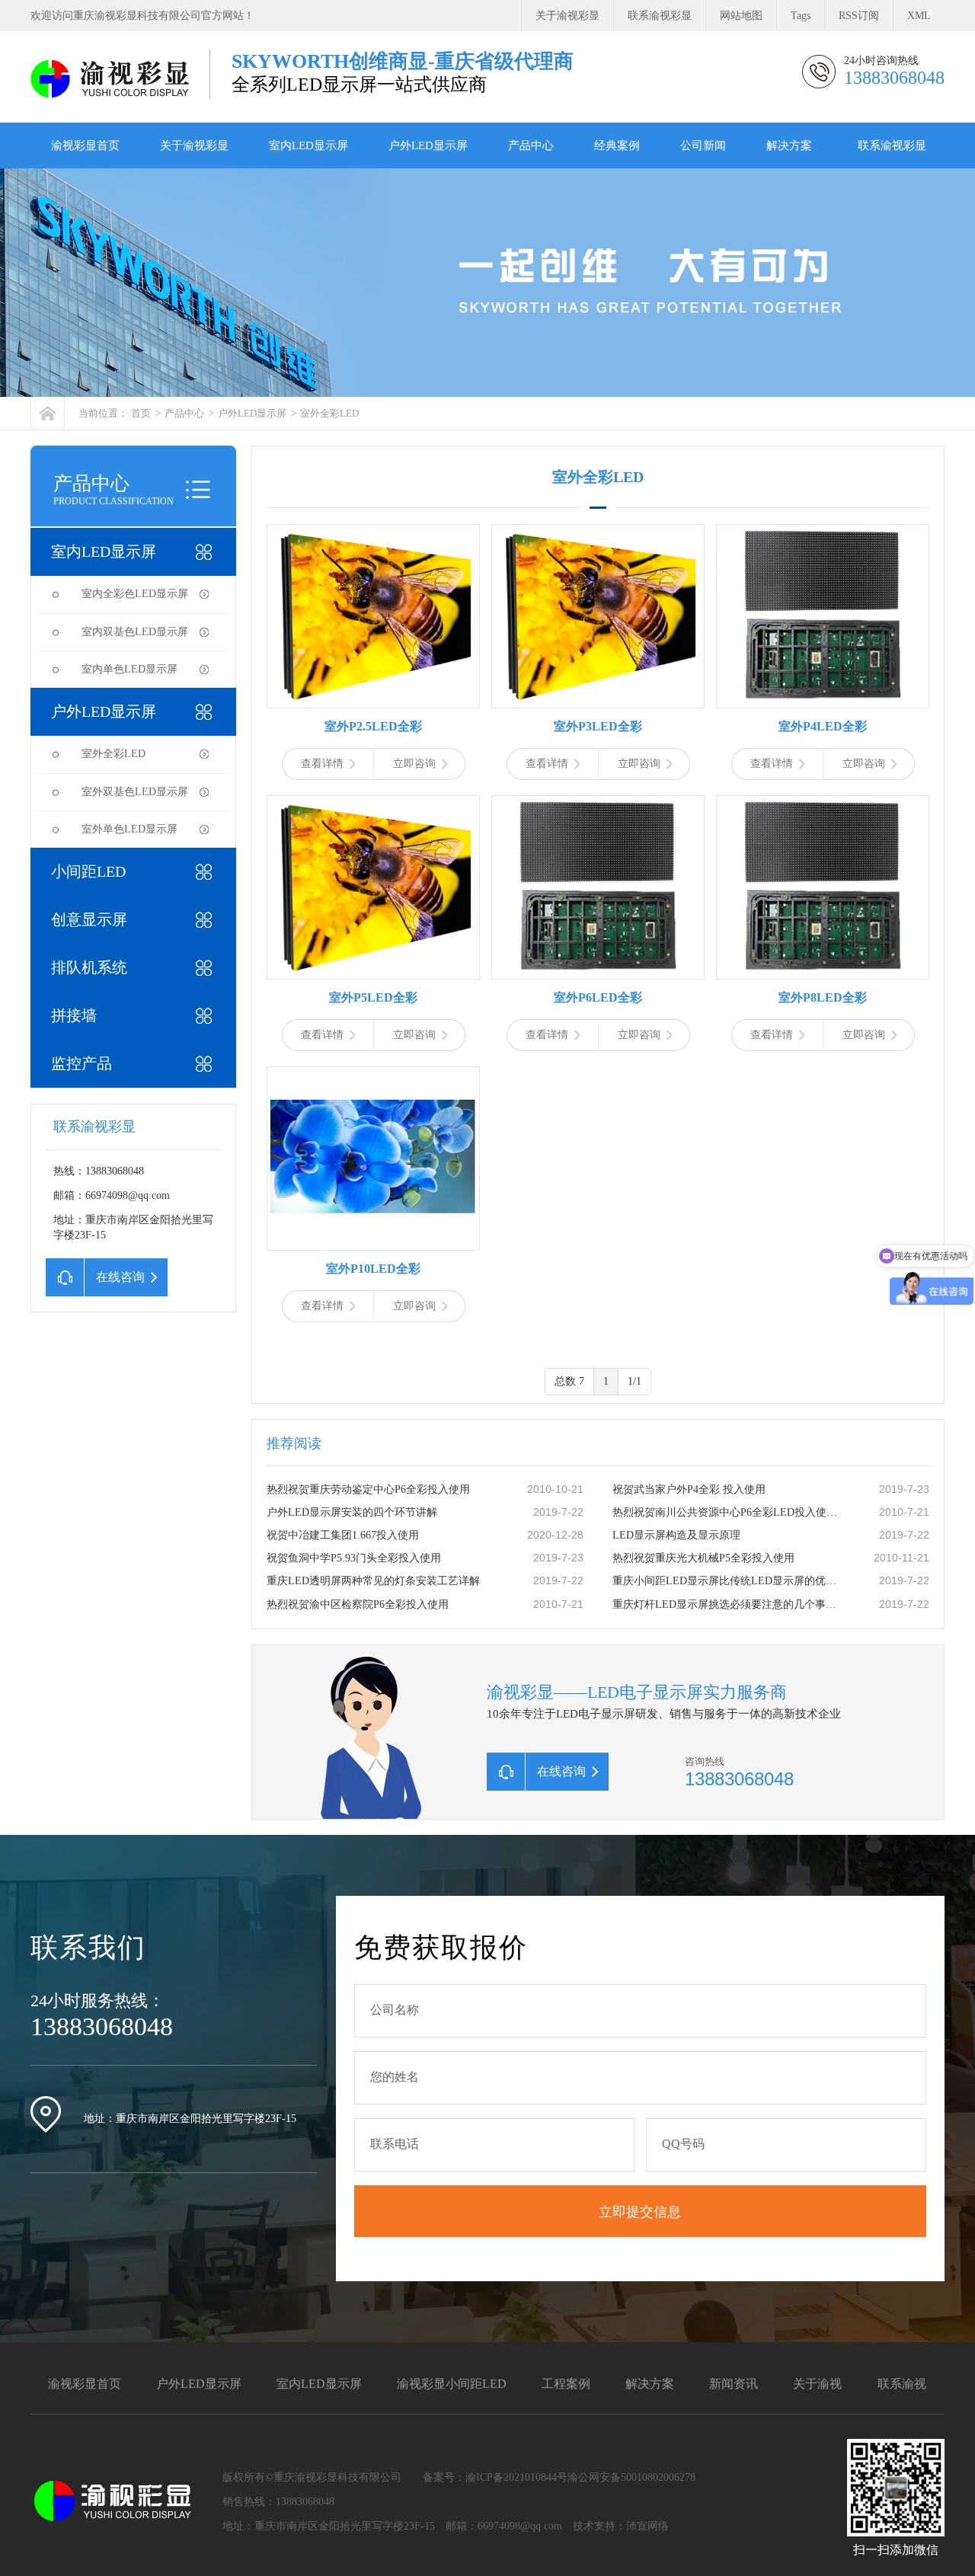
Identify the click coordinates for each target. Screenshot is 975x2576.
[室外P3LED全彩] (598, 616)
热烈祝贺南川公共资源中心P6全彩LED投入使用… (727, 1512)
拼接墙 (74, 1015)
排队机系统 (89, 967)
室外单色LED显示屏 (129, 829)
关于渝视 (817, 2384)
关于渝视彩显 (567, 16)
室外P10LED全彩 (373, 1269)
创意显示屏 (89, 919)
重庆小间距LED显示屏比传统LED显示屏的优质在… (727, 1581)
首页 (141, 413)
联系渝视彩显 (660, 16)
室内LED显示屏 (308, 145)
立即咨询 (414, 764)
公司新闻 (703, 145)
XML (919, 16)
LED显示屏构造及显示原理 (676, 1535)
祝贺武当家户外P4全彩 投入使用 (689, 1489)
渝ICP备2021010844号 (516, 2477)
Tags (801, 16)
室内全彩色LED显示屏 (135, 594)
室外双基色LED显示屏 (135, 792)
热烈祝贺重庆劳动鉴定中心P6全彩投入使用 (368, 1489)
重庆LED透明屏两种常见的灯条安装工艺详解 (373, 1581)
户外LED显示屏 (428, 145)
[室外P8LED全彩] (823, 887)
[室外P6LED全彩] (598, 887)
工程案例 (566, 2384)
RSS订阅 (859, 16)
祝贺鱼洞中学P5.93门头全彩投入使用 (354, 1558)
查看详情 (322, 764)
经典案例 (617, 145)
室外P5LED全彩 (373, 997)
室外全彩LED (329, 413)
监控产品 (82, 1063)
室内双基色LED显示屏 (135, 632)
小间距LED (88, 871)
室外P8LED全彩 (823, 997)
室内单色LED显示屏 (129, 669)
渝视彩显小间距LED (452, 2384)
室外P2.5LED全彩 (373, 726)
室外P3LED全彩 (598, 726)
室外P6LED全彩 (598, 997)
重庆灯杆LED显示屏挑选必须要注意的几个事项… (727, 1604)
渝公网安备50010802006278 (631, 2477)
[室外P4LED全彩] (823, 616)
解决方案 (789, 145)
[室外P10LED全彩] (373, 1159)
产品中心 (531, 145)
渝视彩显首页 (85, 145)
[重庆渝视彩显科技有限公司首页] (48, 413)
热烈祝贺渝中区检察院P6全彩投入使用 (358, 1604)
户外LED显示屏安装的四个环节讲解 (352, 1512)
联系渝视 (902, 2384)
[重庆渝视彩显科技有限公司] (112, 78)
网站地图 (741, 16)
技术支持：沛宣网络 (621, 2526)
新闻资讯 (734, 2384)
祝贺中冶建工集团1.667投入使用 (343, 1535)
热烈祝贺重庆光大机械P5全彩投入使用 (703, 1558)
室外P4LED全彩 (823, 726)
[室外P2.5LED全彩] (373, 616)
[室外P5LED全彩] (373, 887)
